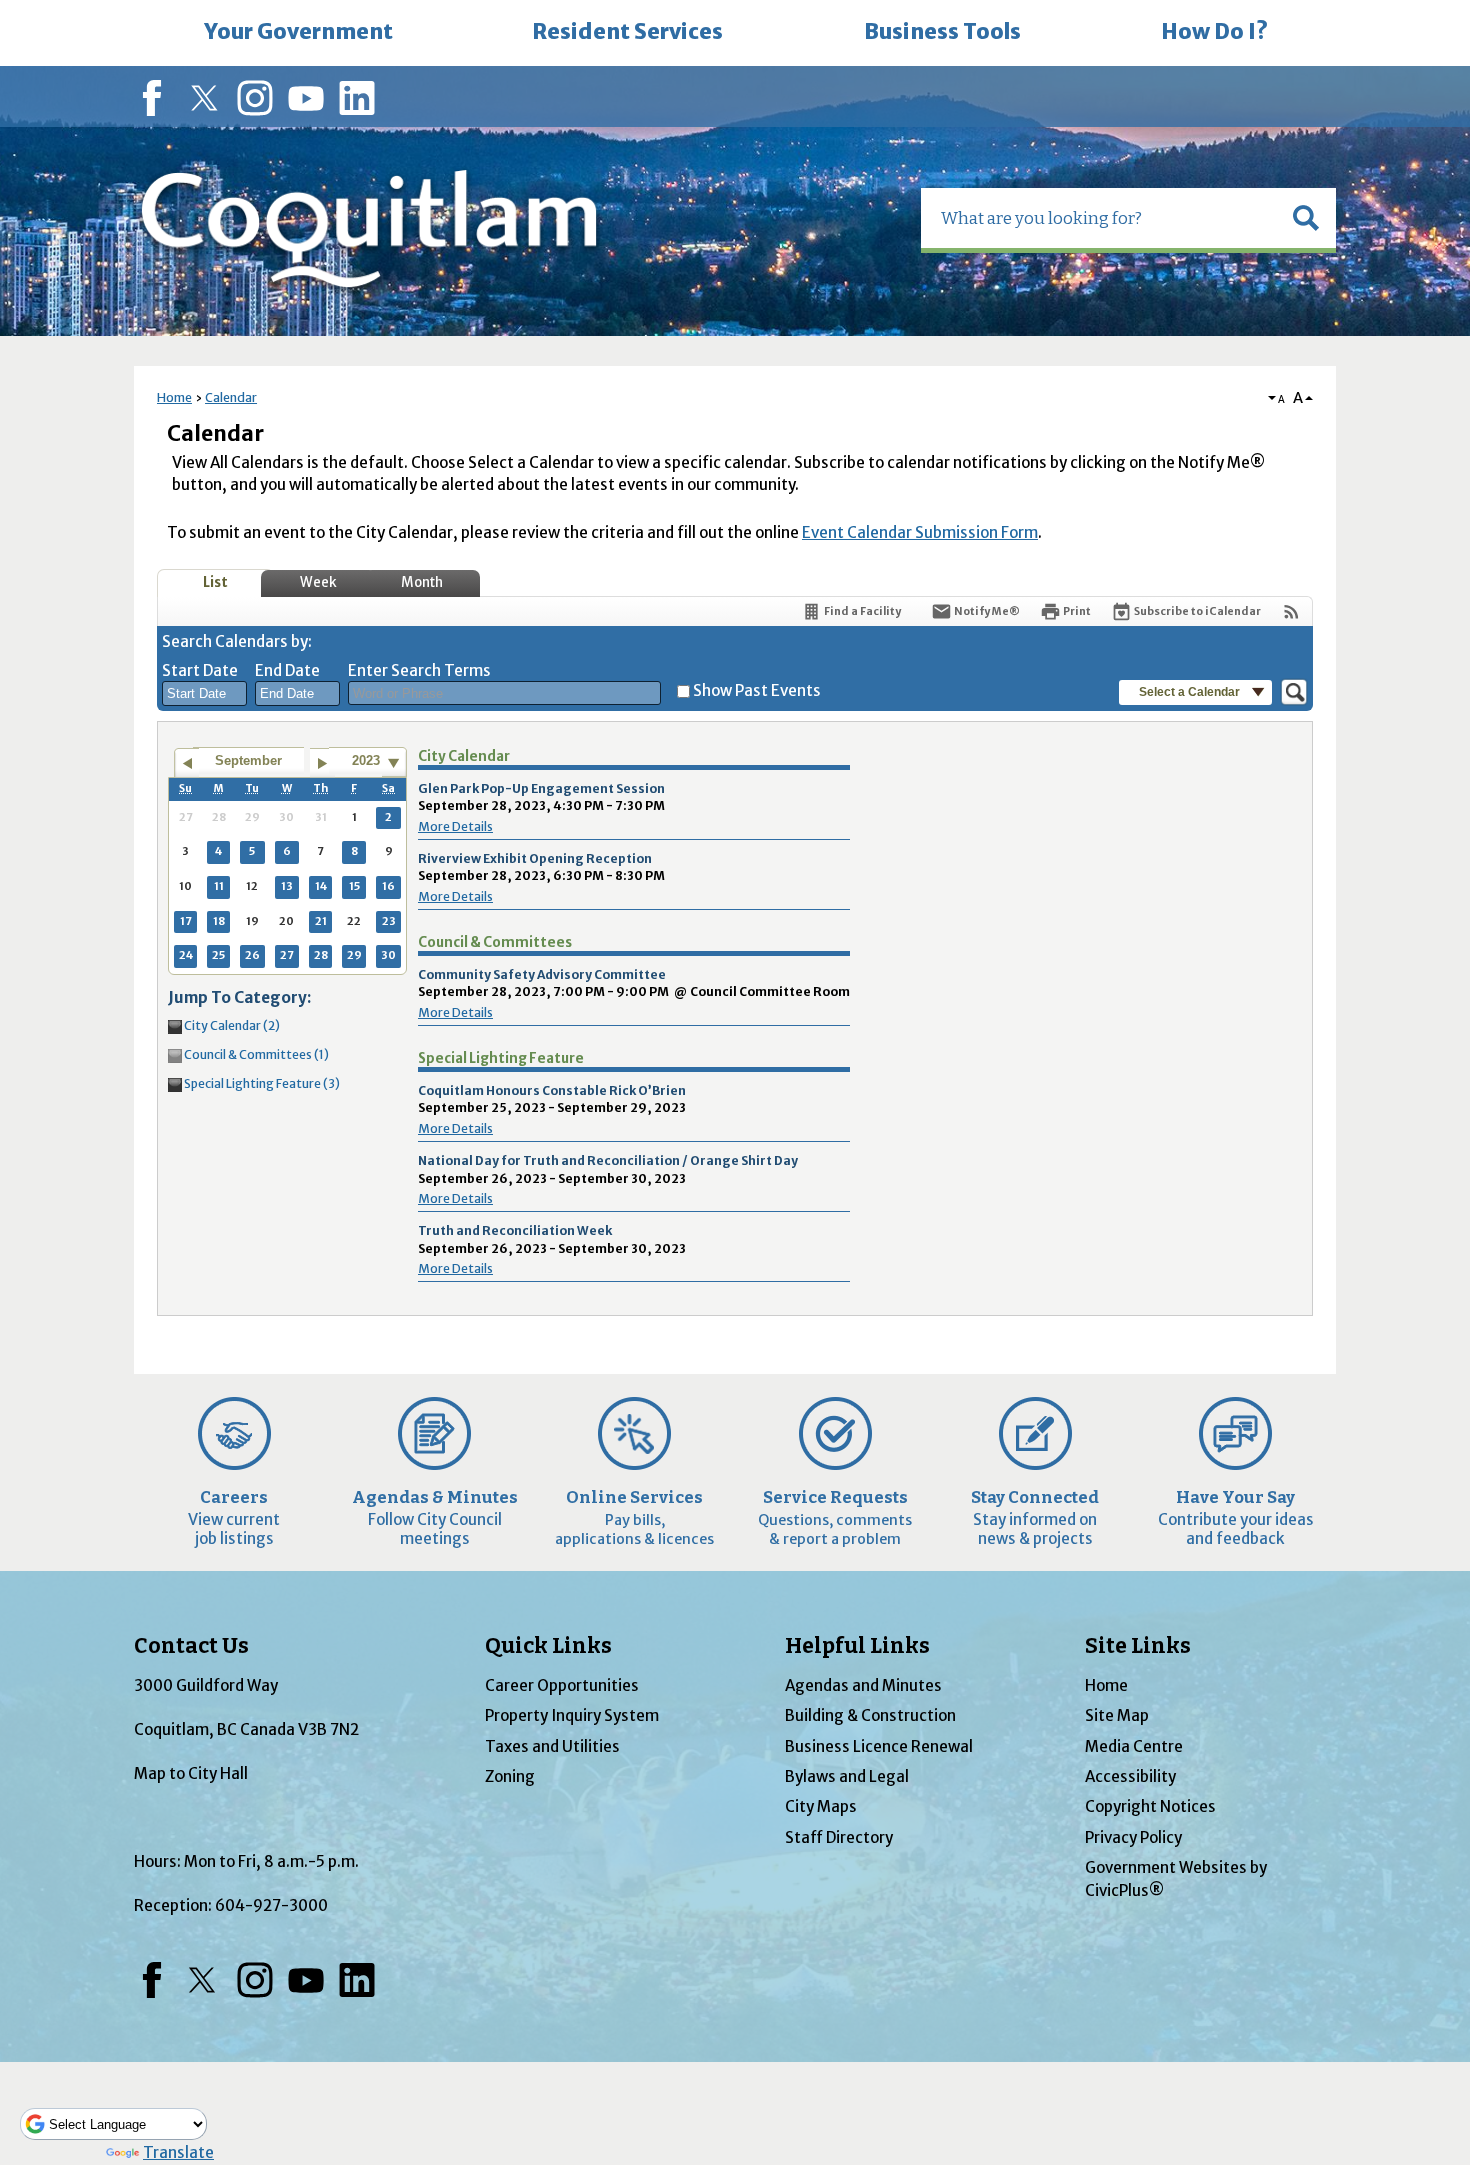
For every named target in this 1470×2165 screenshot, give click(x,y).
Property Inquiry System (572, 1715)
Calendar (231, 397)
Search (2, 2)
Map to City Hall (191, 1773)
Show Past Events (757, 690)
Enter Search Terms (419, 670)
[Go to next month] (322, 763)
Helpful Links (857, 1646)
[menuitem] (298, 33)
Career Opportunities (562, 1685)
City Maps (821, 1806)
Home (174, 397)
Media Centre (1134, 1746)
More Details (455, 826)
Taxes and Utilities (552, 1746)
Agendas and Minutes (863, 1685)
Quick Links (548, 1646)
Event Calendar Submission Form (920, 532)
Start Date (200, 670)
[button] (1306, 218)
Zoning (510, 1776)
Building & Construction (870, 1715)
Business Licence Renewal (879, 1746)
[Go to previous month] (186, 763)
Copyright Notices (1150, 1806)
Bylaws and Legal (847, 1776)
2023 (366, 760)
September (248, 760)
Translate (178, 2152)
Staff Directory (839, 1837)
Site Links (1138, 1646)
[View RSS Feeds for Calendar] (1291, 611)
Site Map (1117, 1715)
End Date (287, 670)
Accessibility (1130, 1776)
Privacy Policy (1133, 1837)
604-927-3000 (271, 1905)
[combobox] (204, 694)
